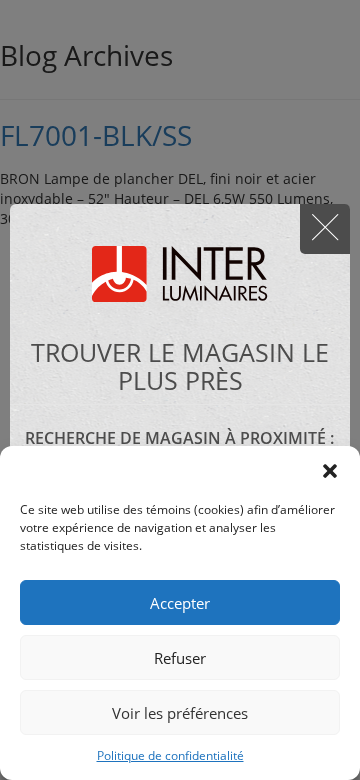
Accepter (180, 603)
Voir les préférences (180, 713)
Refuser (180, 658)
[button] (330, 471)
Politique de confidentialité (170, 755)
